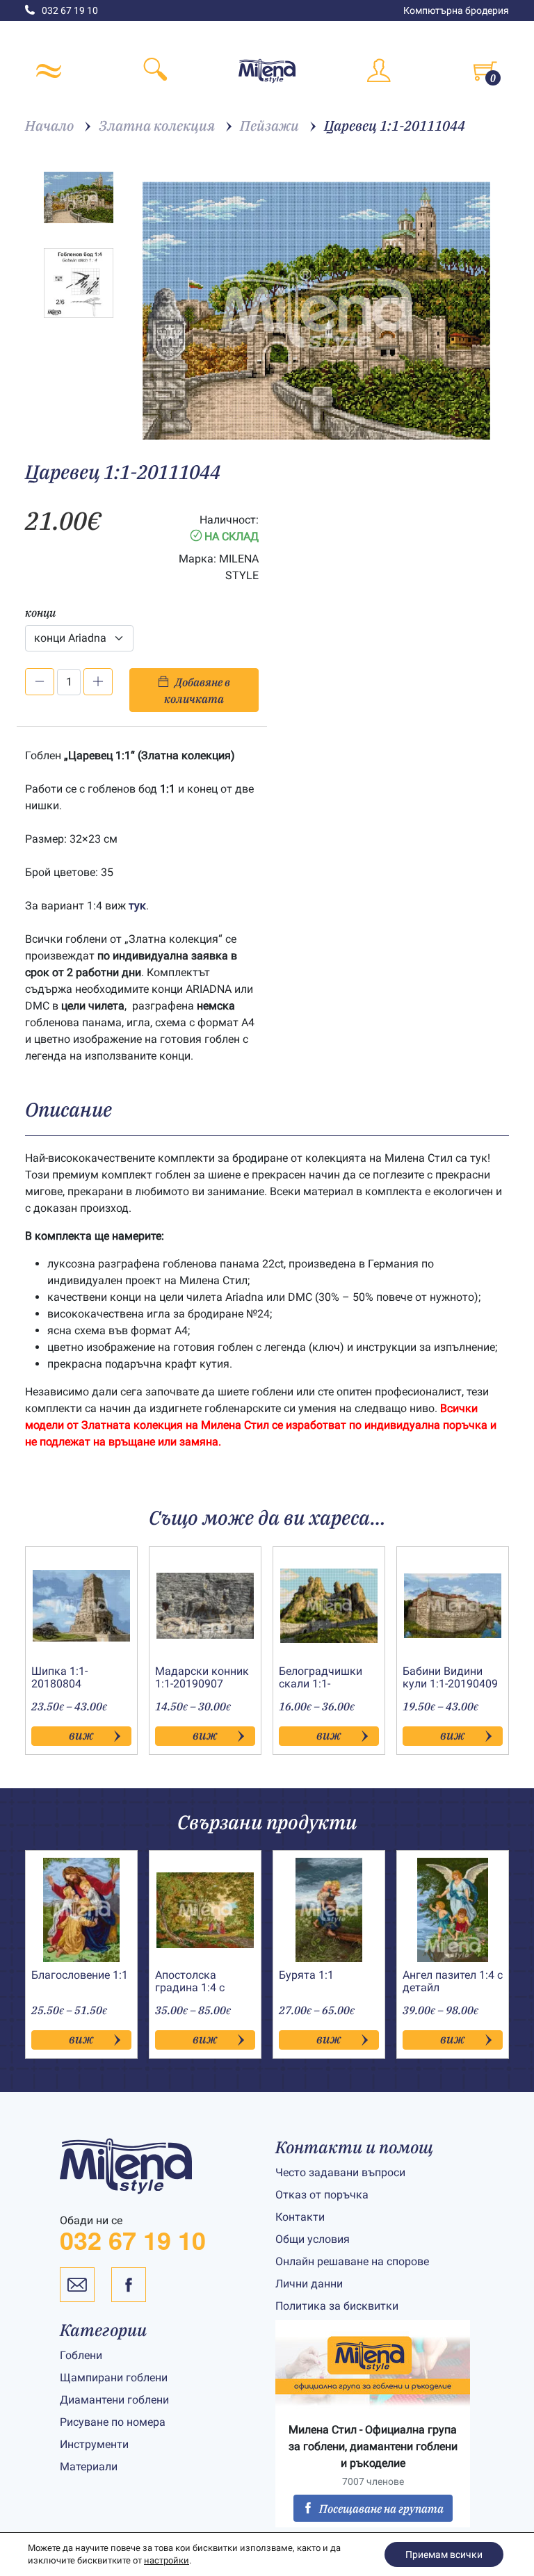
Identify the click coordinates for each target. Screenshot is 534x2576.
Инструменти (94, 2444)
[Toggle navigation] (49, 71)
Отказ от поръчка (322, 2195)
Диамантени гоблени (114, 2400)
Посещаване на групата (381, 2509)
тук (137, 906)
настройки (167, 2560)
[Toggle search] (156, 71)
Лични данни (309, 2284)
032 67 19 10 (70, 10)
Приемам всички (444, 2554)
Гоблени (81, 2355)
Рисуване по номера (113, 2422)
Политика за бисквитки (337, 2306)
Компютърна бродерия (456, 10)
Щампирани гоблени (114, 2377)
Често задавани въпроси (340, 2172)
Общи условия (313, 2239)
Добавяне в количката (197, 690)
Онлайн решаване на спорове (352, 2261)
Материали (89, 2466)
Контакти (300, 2217)
